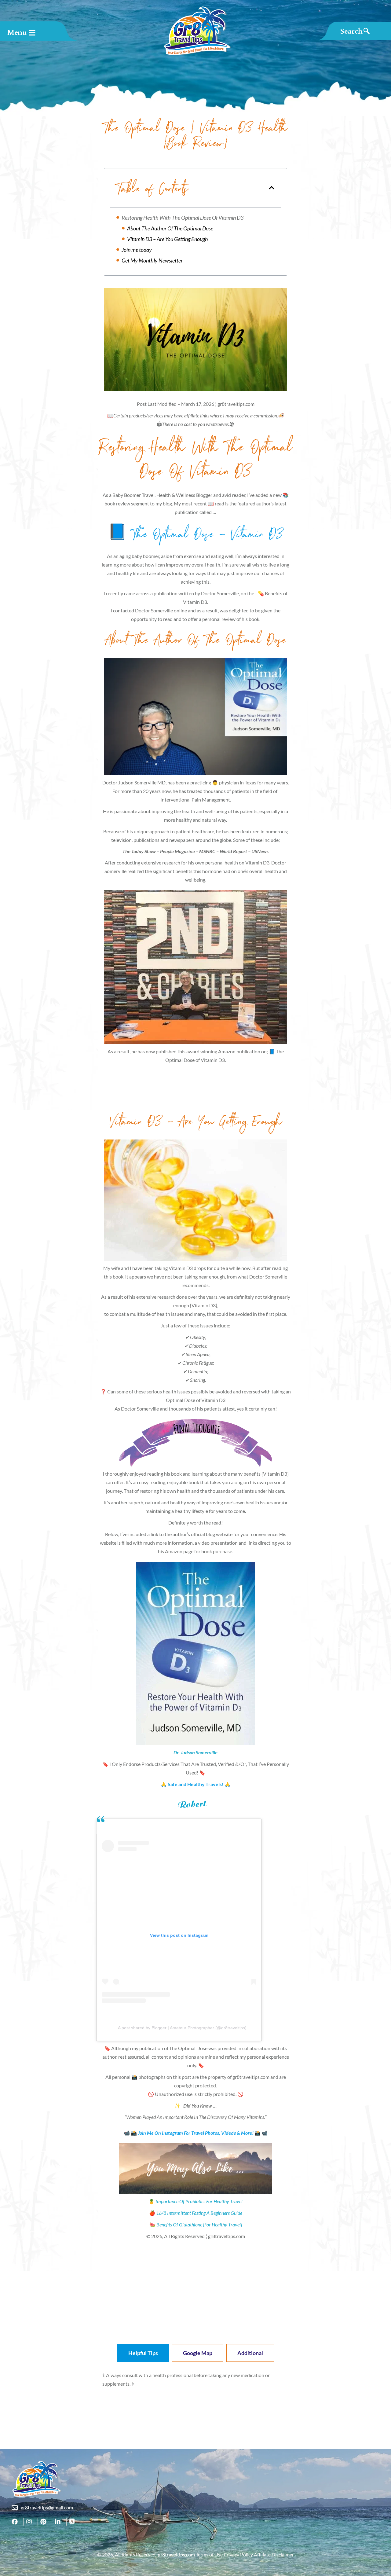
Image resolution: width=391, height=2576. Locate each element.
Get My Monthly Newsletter (152, 260)
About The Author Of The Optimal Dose (170, 228)
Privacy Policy (238, 2554)
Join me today (137, 250)
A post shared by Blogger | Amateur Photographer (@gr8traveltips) (182, 2028)
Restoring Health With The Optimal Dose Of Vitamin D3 (183, 218)
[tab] (143, 2353)
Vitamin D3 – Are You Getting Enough (168, 239)
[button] (272, 188)
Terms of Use (209, 2554)
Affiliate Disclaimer (274, 2554)
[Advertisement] (195, 1091)
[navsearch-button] (355, 31)
